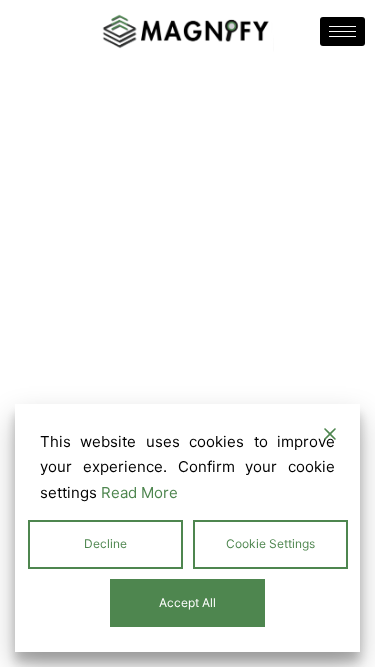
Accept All (187, 602)
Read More (139, 492)
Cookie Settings (270, 543)
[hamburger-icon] (342, 31)
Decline (105, 543)
